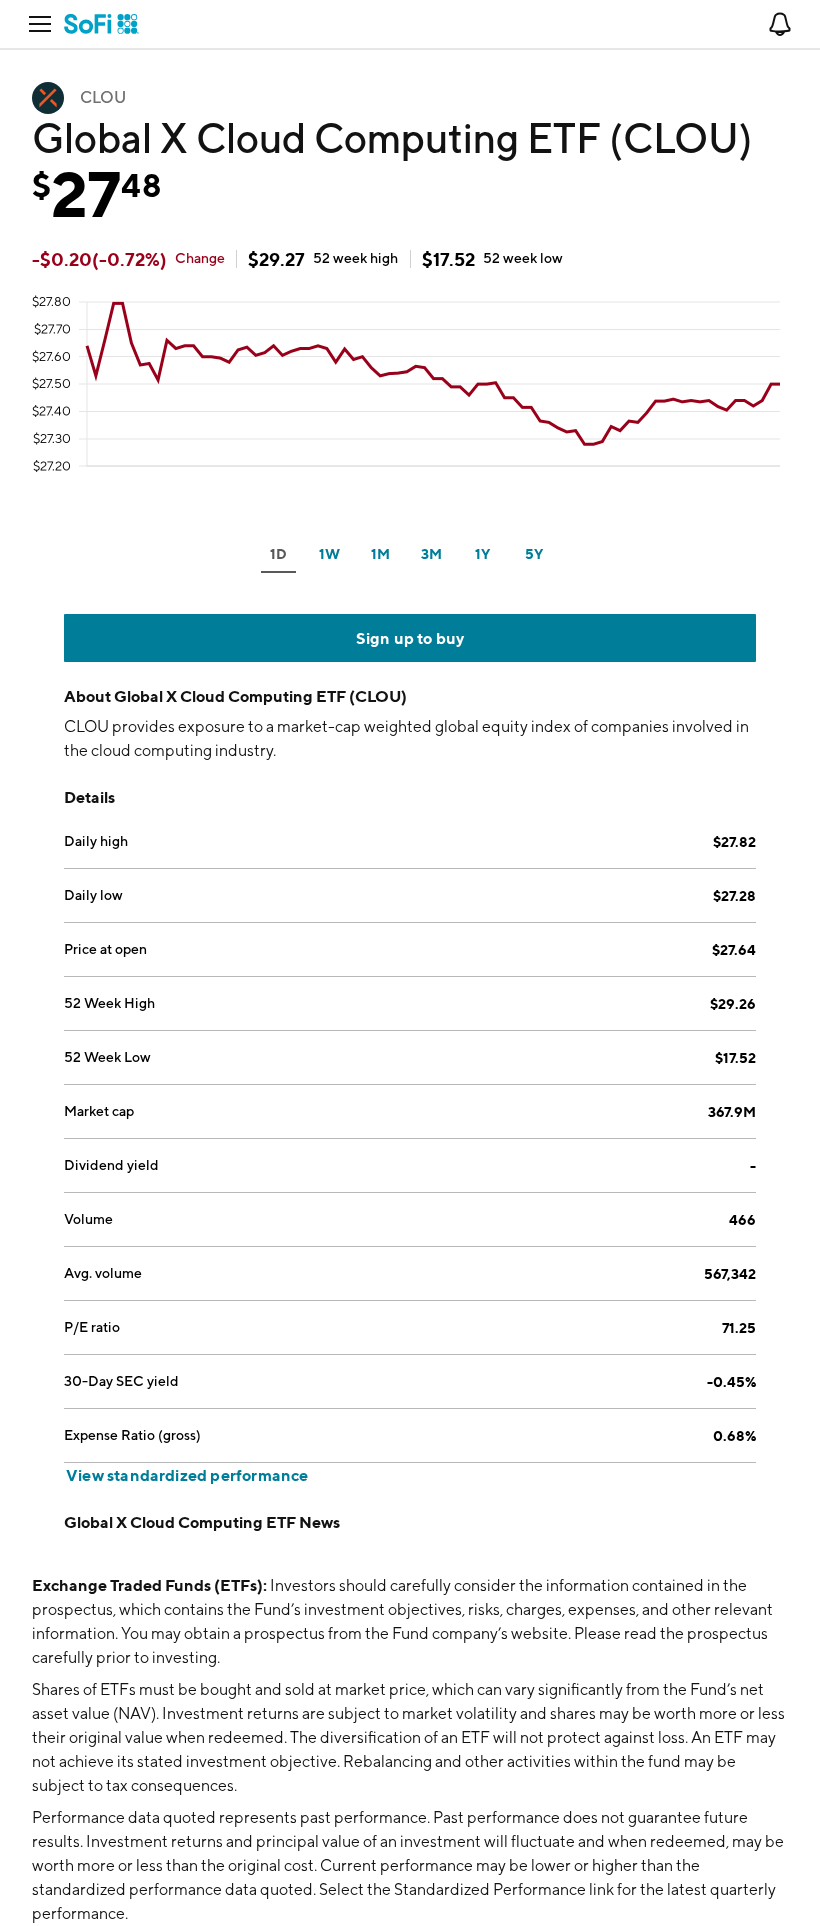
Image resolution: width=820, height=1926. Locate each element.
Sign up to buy (410, 638)
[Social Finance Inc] (101, 24)
